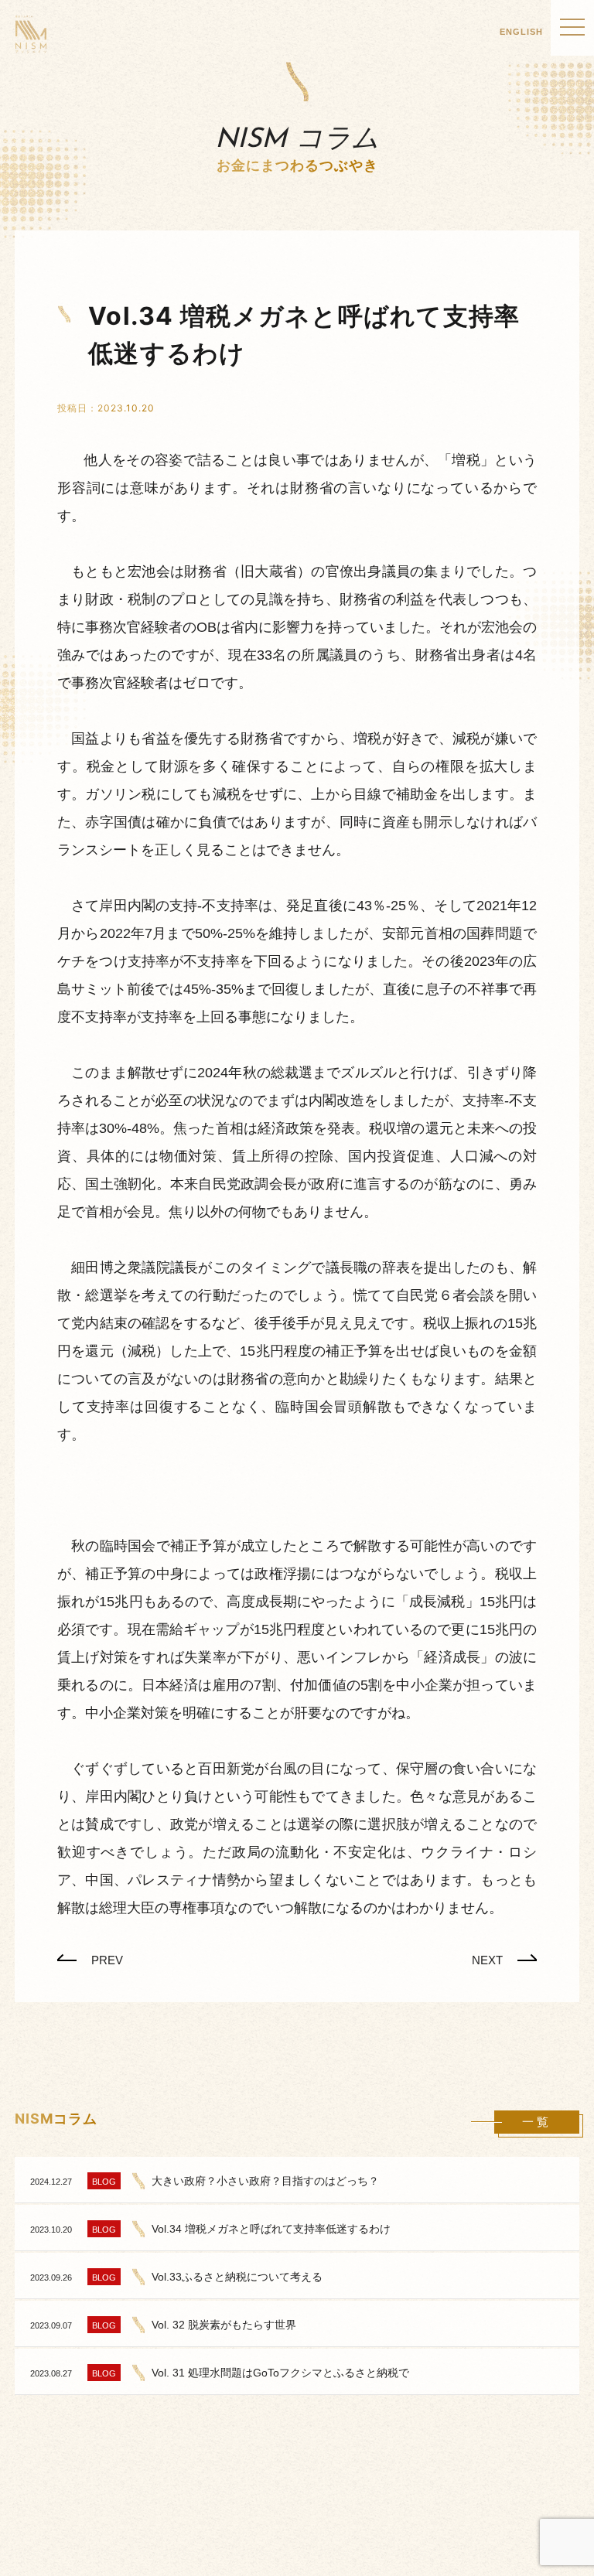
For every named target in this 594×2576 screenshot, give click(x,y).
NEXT (487, 1960)
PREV (107, 1960)
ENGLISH (521, 32)
